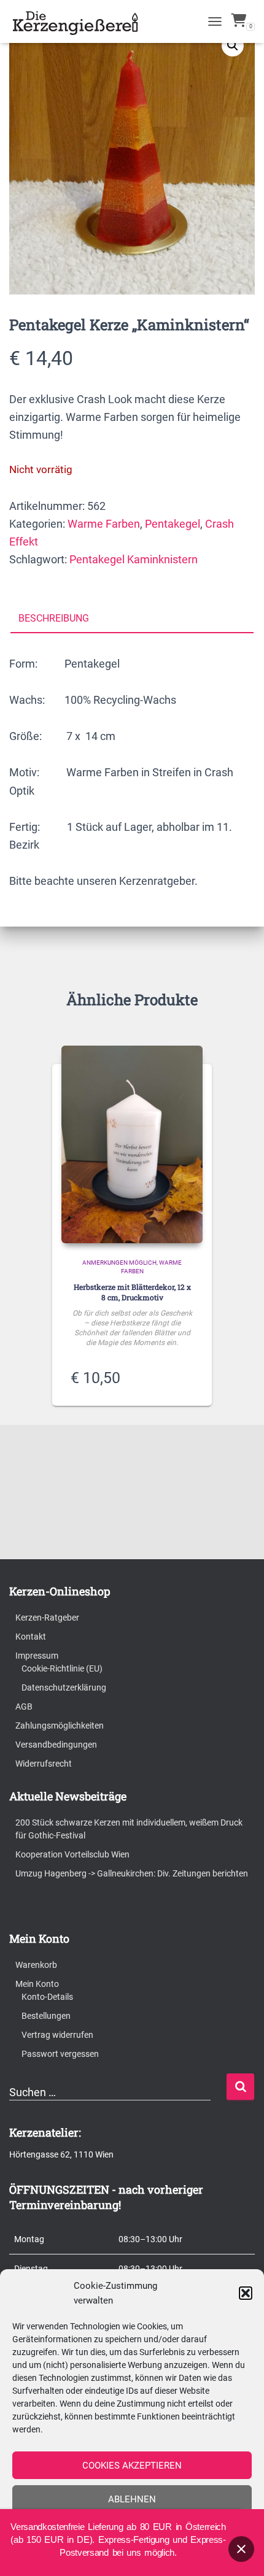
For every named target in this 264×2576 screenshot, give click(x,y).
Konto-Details (47, 1997)
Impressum (37, 1656)
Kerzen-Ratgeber (47, 1618)
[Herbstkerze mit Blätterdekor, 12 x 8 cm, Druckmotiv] (132, 1144)
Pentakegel (173, 524)
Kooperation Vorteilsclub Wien (72, 1854)
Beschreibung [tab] (54, 618)
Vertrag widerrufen (57, 2035)
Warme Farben (104, 524)
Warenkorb (36, 1965)
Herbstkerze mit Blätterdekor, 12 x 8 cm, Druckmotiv (132, 1292)
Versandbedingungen (56, 1745)
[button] (246, 2293)
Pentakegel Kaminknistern (134, 559)
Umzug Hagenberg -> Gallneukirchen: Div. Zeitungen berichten (132, 1873)
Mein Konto (37, 1984)
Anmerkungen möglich (119, 1263)
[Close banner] (241, 2549)
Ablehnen (132, 2499)
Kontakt (31, 1637)
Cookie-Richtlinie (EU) (62, 1668)
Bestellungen (46, 2016)
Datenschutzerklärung (64, 1687)
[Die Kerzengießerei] (82, 21)
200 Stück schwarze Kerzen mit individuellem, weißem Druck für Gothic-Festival (129, 1829)
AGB (24, 1706)
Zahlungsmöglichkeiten (60, 1726)
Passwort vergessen (60, 2054)
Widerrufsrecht (44, 1764)
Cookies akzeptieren (132, 2466)
